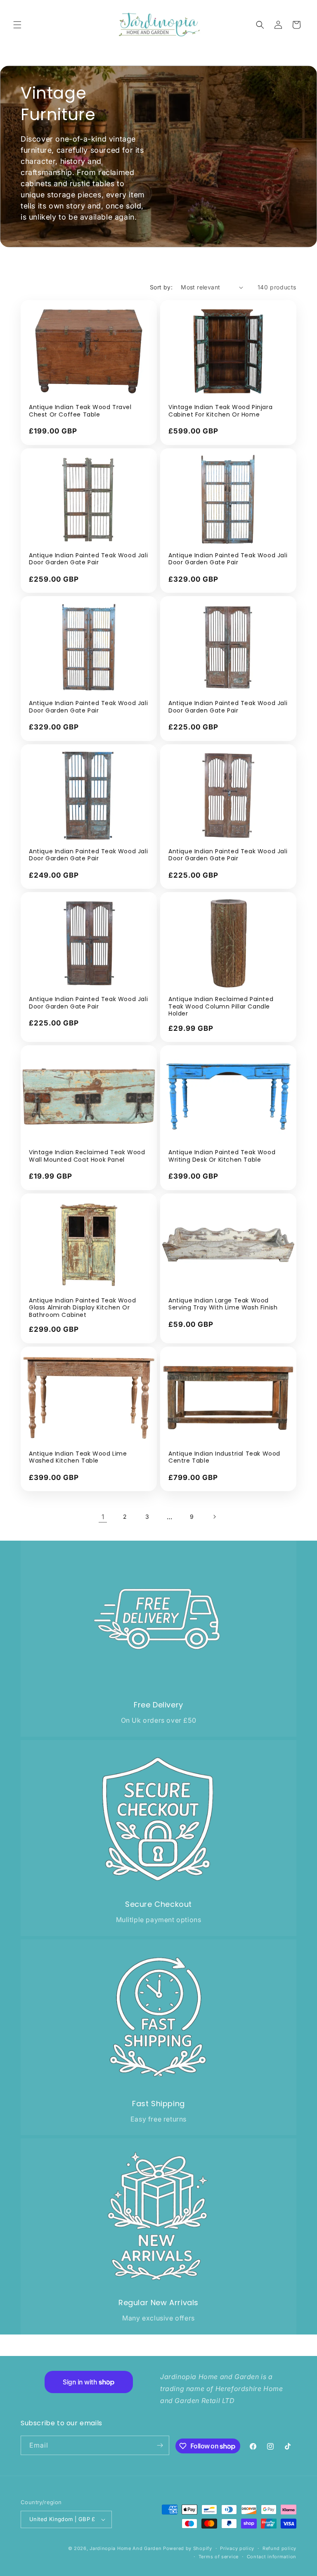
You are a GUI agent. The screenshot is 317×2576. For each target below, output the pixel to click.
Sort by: (161, 287)
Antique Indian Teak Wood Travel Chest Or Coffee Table (80, 411)
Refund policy (279, 2548)
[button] (17, 25)
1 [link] (103, 1517)
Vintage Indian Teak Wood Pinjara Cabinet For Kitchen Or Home (220, 411)
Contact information (272, 2557)
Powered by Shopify (188, 2548)
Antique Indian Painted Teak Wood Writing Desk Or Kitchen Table (222, 1156)
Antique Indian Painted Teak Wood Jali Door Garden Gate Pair (88, 559)
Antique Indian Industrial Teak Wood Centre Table (224, 1457)
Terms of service (219, 2557)
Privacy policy (237, 2548)
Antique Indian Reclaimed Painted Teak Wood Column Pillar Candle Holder (221, 1007)
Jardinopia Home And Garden (126, 2548)
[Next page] (214, 1517)
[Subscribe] (160, 2445)
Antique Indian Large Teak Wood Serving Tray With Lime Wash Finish (223, 1304)
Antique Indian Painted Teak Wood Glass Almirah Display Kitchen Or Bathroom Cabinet (82, 1308)
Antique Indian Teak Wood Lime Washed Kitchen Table (78, 1457)
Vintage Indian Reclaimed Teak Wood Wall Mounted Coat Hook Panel (87, 1156)
